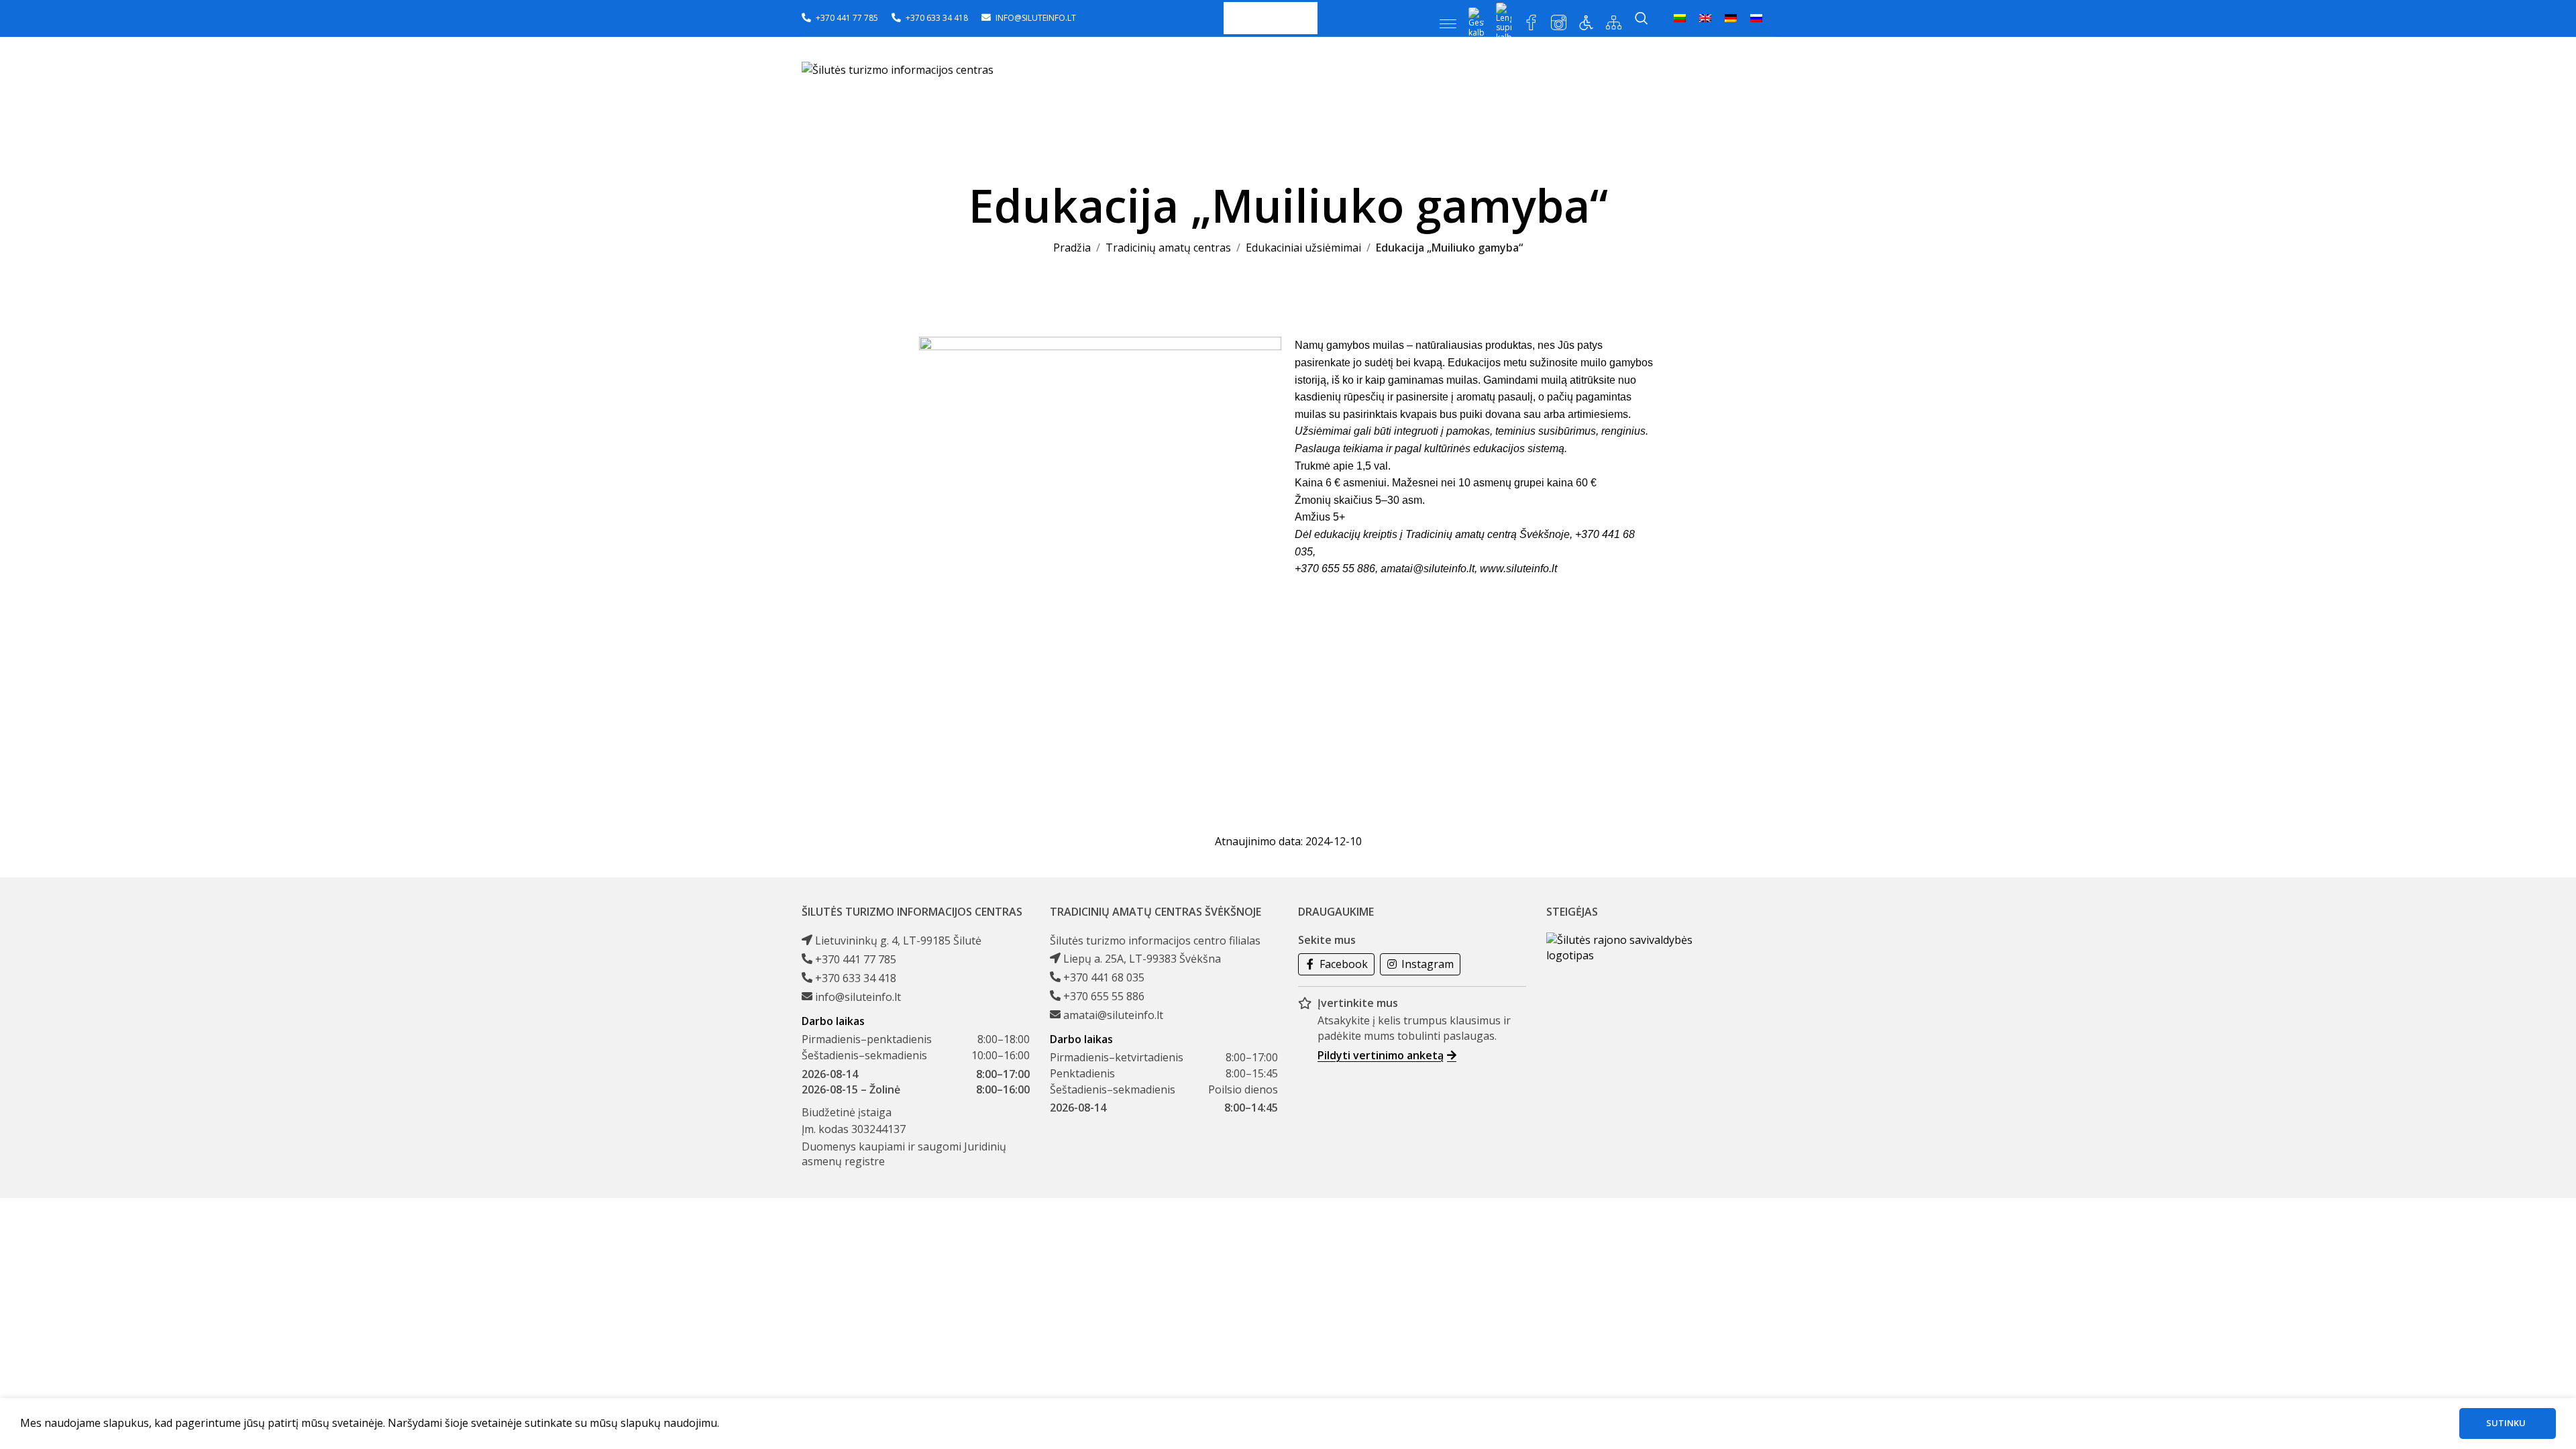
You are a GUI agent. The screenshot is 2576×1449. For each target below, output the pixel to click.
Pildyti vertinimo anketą (1381, 1055)
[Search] (1642, 18)
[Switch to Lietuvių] (1680, 18)
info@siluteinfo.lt (858, 997)
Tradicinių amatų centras (1168, 248)
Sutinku (2506, 1423)
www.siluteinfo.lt (1518, 569)
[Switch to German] (1731, 18)
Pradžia (1072, 248)
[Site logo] (898, 69)
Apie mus (1269, 18)
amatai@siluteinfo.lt (1428, 569)
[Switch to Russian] (1756, 18)
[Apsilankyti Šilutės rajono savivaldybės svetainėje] (1620, 948)
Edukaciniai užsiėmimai (1303, 248)
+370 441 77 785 (856, 959)
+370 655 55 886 (1104, 996)
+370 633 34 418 (856, 978)
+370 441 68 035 (1104, 977)
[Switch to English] (1705, 18)
